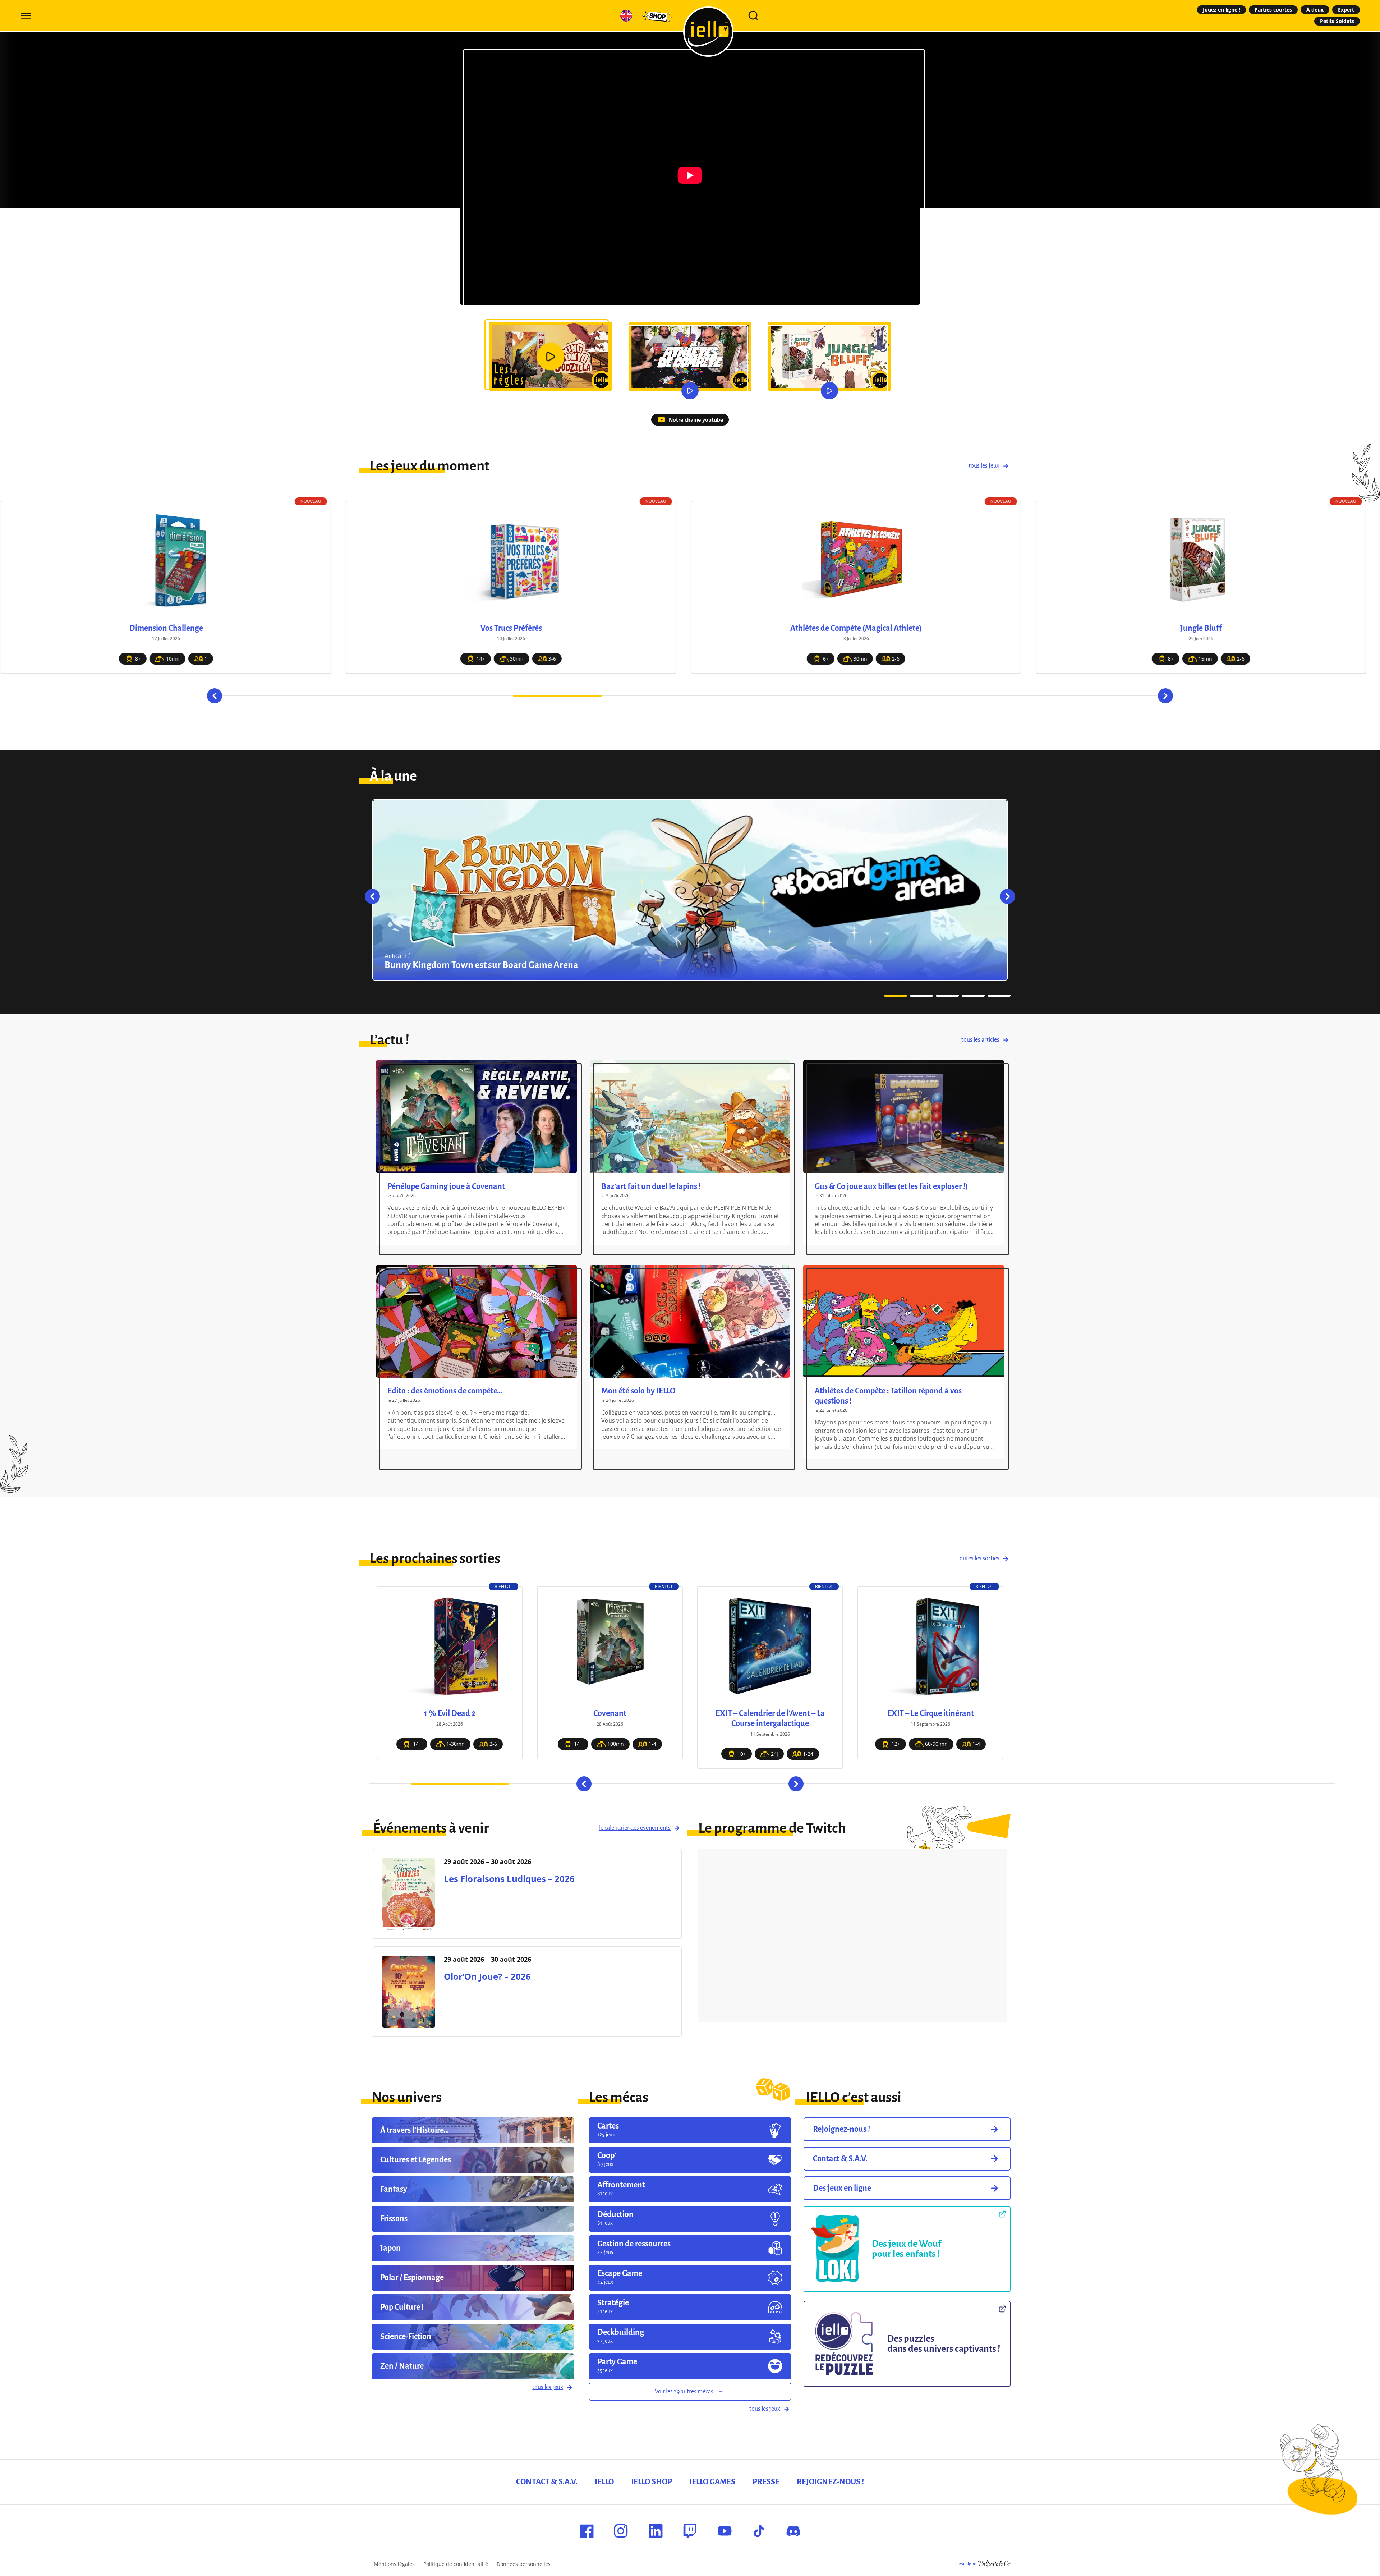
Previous (215, 696)
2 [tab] (381, 696)
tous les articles (980, 1040)
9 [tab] (999, 696)
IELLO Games (712, 2482)
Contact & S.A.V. (547, 2482)
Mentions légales (394, 2564)
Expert (1346, 10)
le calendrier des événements (635, 1828)
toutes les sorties (978, 1558)
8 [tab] (911, 696)
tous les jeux (984, 466)
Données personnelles (524, 2564)
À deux (1315, 10)
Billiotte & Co (994, 2564)
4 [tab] (557, 696)
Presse (766, 2482)
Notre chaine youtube (696, 420)
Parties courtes (1273, 10)
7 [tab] (823, 696)
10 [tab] (1087, 696)
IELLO (604, 2482)
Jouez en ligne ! (1222, 10)
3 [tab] (469, 696)
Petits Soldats (1337, 21)
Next (1165, 696)
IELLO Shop (652, 2482)
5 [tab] (646, 696)
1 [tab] (293, 696)
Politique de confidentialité (456, 2564)
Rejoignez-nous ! (830, 2482)
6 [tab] (734, 696)
